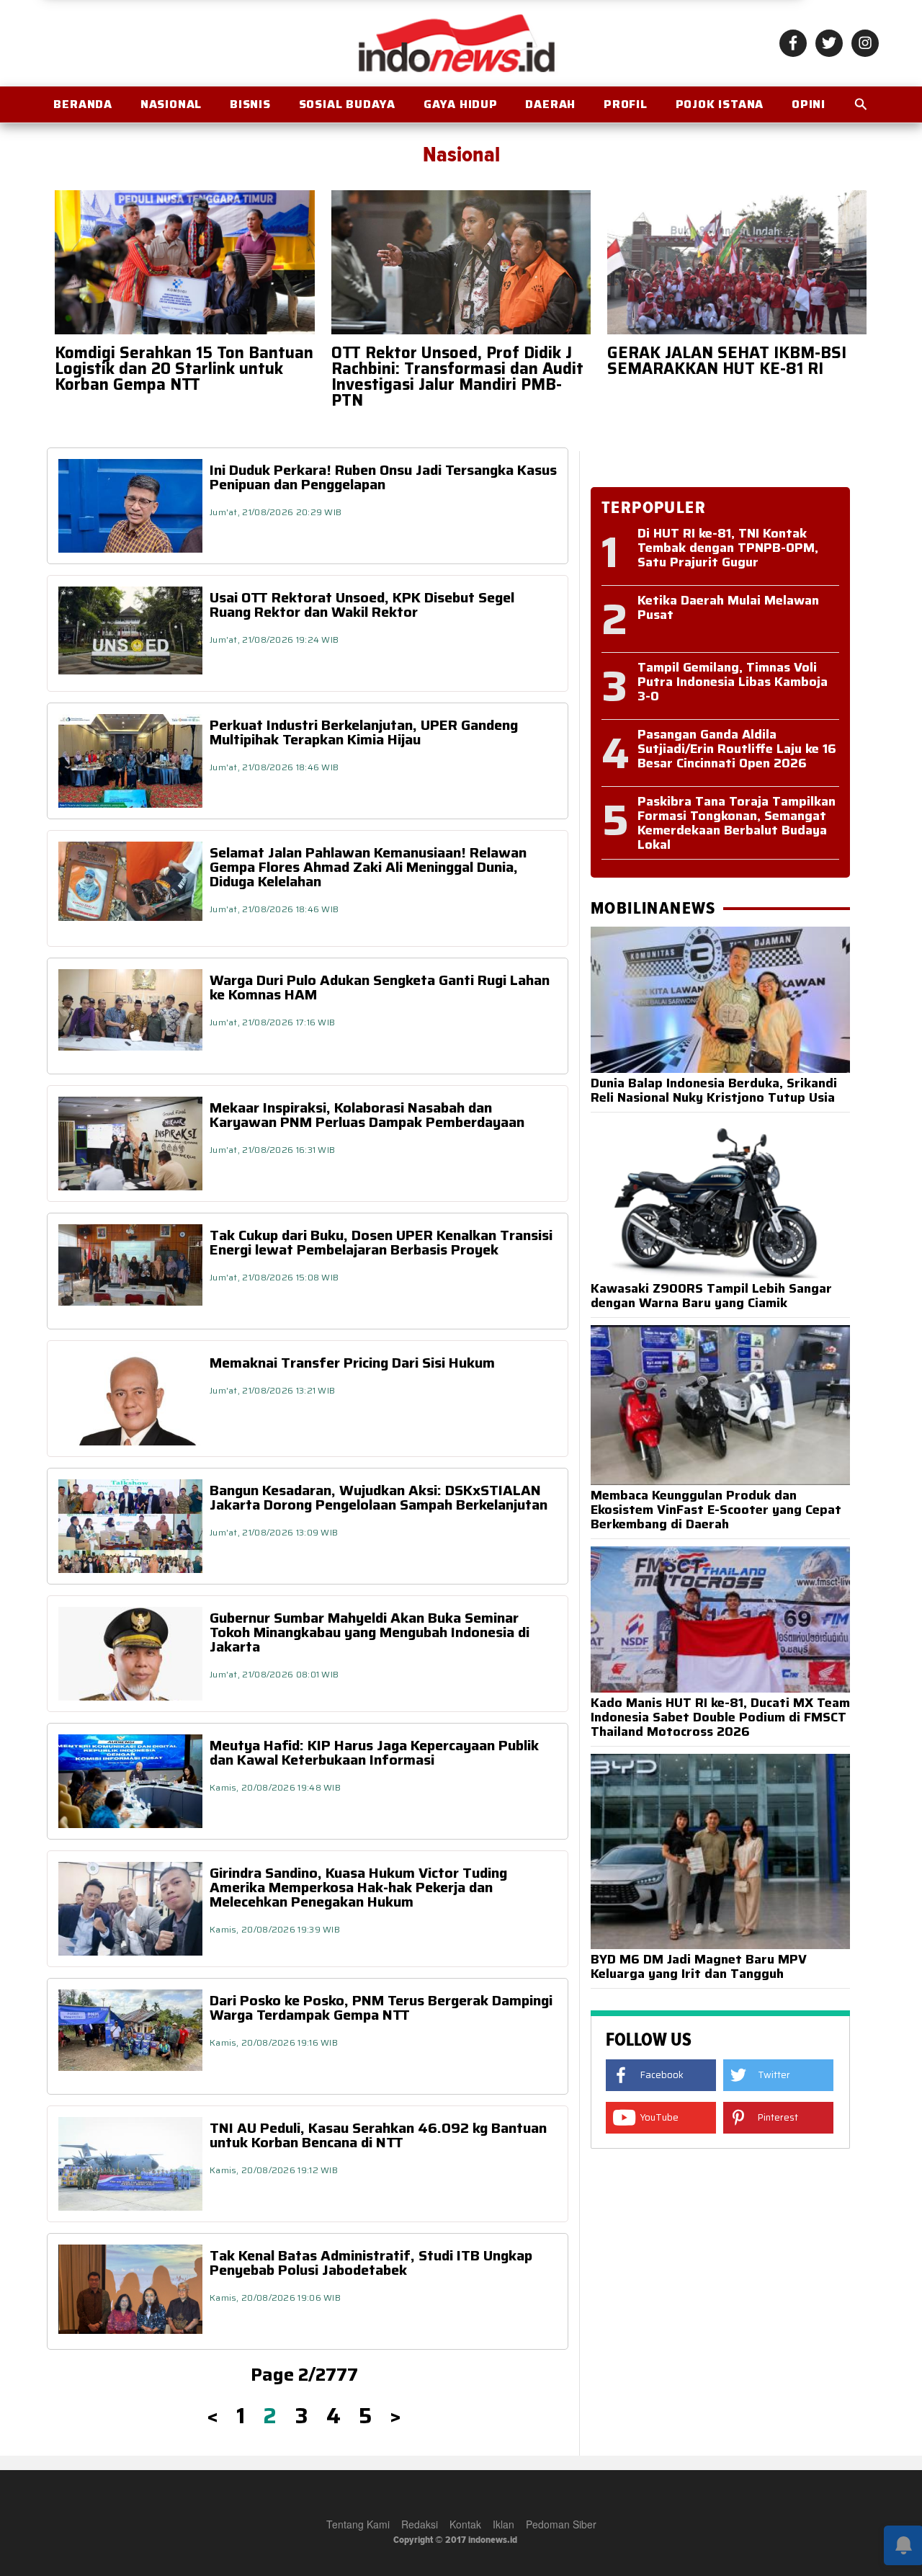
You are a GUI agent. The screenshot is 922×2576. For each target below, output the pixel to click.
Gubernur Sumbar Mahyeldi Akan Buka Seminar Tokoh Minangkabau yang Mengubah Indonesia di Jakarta (370, 1632)
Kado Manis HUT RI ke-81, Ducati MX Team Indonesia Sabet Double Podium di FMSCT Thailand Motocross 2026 (720, 1717)
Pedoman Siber (561, 2524)
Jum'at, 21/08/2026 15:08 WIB (274, 1277)
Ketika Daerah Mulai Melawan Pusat (728, 607)
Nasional (171, 104)
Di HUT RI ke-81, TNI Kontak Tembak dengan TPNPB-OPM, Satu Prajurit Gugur (728, 548)
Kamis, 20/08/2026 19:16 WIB (274, 2042)
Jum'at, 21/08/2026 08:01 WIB (274, 1674)
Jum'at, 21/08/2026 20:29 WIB (276, 512)
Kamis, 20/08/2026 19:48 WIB (275, 1787)
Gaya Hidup (461, 104)
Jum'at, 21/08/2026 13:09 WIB (274, 1532)
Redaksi (420, 2524)
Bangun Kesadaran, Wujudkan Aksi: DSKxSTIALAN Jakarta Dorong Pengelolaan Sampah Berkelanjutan (379, 1497)
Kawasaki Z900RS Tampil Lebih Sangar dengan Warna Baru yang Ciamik (711, 1296)
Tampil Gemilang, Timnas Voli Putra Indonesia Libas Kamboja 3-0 (733, 682)
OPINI (809, 104)
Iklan (503, 2524)
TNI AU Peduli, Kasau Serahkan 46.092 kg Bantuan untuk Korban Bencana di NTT (378, 2135)
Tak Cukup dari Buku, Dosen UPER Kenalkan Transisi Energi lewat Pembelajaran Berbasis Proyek (381, 1242)
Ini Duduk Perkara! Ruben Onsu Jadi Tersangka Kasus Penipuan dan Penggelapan (383, 477)
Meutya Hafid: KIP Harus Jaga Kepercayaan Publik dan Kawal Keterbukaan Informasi (374, 1752)
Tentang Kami (358, 2524)
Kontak (465, 2524)
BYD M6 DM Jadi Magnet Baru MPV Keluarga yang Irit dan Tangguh (699, 1966)
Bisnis (250, 104)
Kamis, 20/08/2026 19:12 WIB (274, 2170)
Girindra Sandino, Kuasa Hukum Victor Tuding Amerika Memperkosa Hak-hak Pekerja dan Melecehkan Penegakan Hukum (358, 1887)
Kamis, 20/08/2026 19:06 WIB (275, 2298)
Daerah (550, 104)
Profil (626, 104)
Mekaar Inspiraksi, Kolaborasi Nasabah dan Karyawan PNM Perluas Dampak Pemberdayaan (367, 1115)
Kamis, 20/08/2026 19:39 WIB (275, 1929)
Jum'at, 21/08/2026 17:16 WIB (272, 1022)
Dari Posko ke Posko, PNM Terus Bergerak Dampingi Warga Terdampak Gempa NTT (381, 2007)
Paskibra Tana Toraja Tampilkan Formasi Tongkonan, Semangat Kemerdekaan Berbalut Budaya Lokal (737, 823)
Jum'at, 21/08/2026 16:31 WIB (272, 1150)
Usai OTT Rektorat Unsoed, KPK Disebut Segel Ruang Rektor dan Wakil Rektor (362, 605)
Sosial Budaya (347, 104)
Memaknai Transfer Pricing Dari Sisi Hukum (352, 1363)
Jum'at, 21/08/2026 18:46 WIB (274, 767)
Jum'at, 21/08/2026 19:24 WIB (274, 639)
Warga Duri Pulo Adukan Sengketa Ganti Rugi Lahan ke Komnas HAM (380, 987)
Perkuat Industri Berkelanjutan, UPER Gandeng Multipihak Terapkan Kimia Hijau (364, 732)
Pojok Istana (720, 104)
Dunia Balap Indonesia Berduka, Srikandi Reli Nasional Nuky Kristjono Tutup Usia (714, 1090)
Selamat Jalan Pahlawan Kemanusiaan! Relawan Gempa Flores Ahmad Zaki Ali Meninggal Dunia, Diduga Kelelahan (368, 867)
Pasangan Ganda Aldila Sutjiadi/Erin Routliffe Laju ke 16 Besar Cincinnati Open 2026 (737, 749)
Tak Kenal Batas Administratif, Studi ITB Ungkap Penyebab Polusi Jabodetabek (371, 2263)
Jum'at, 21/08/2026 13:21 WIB (272, 1390)
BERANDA (83, 104)
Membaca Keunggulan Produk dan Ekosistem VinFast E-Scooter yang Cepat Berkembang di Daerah (716, 1510)
